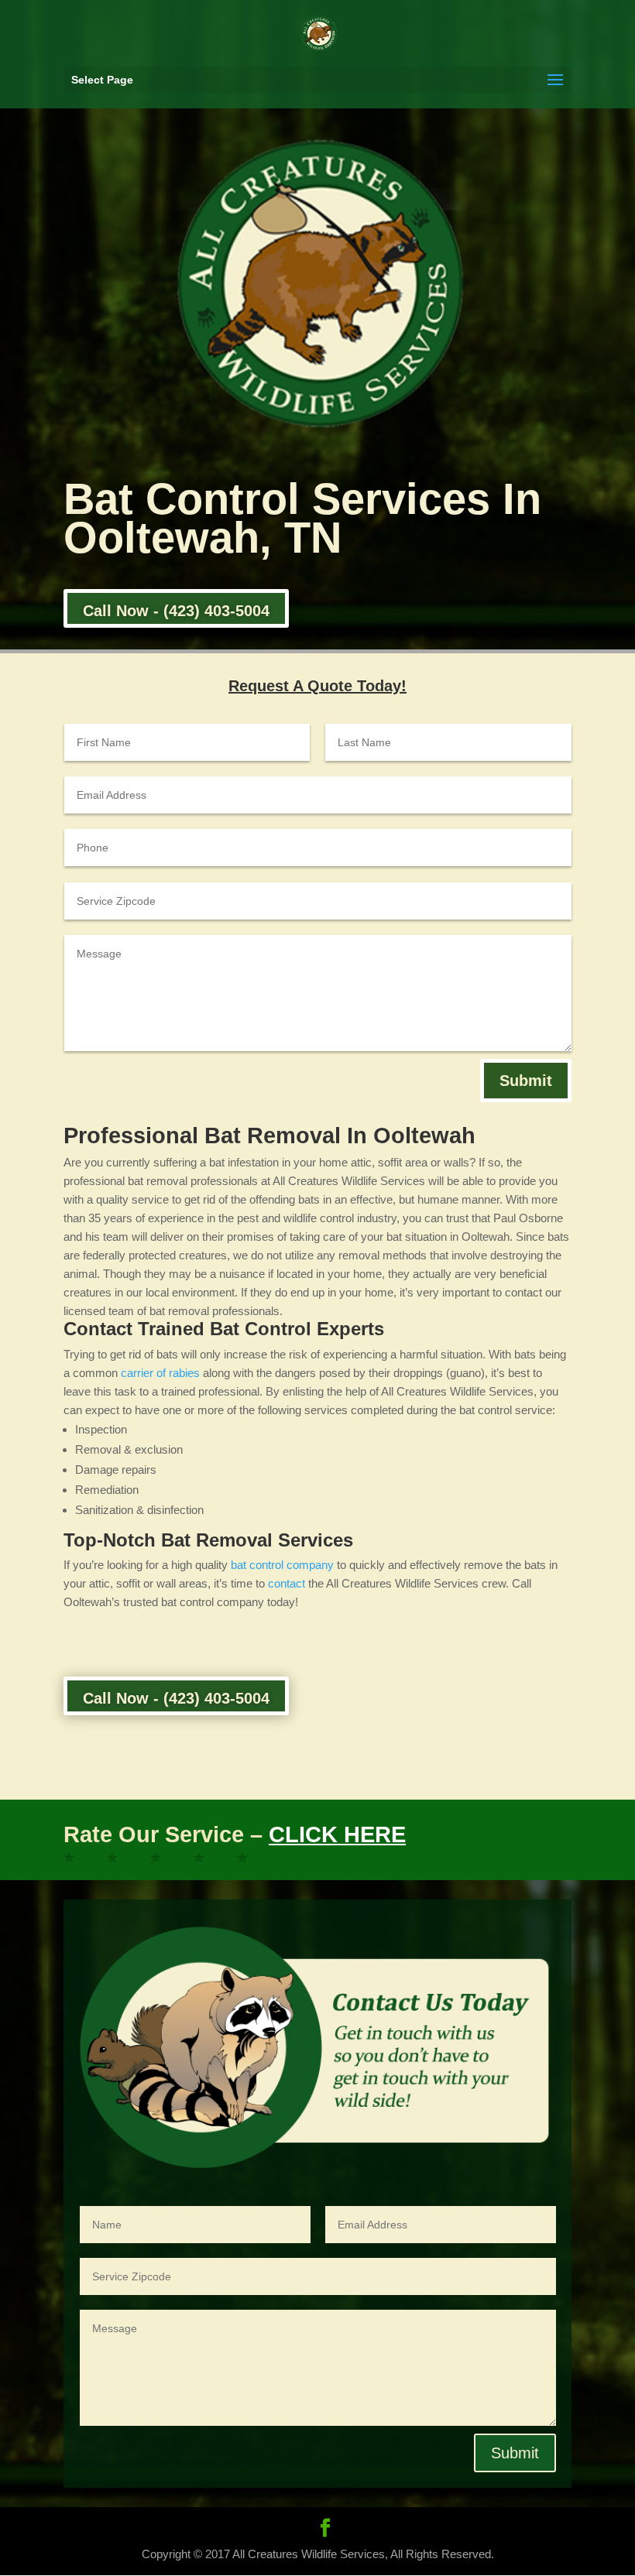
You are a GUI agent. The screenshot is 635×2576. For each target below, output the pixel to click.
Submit (526, 1081)
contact (287, 1583)
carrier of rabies (160, 1373)
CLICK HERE (337, 1834)
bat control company (282, 1565)
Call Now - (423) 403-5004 (176, 611)
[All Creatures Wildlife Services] (84, 1860)
